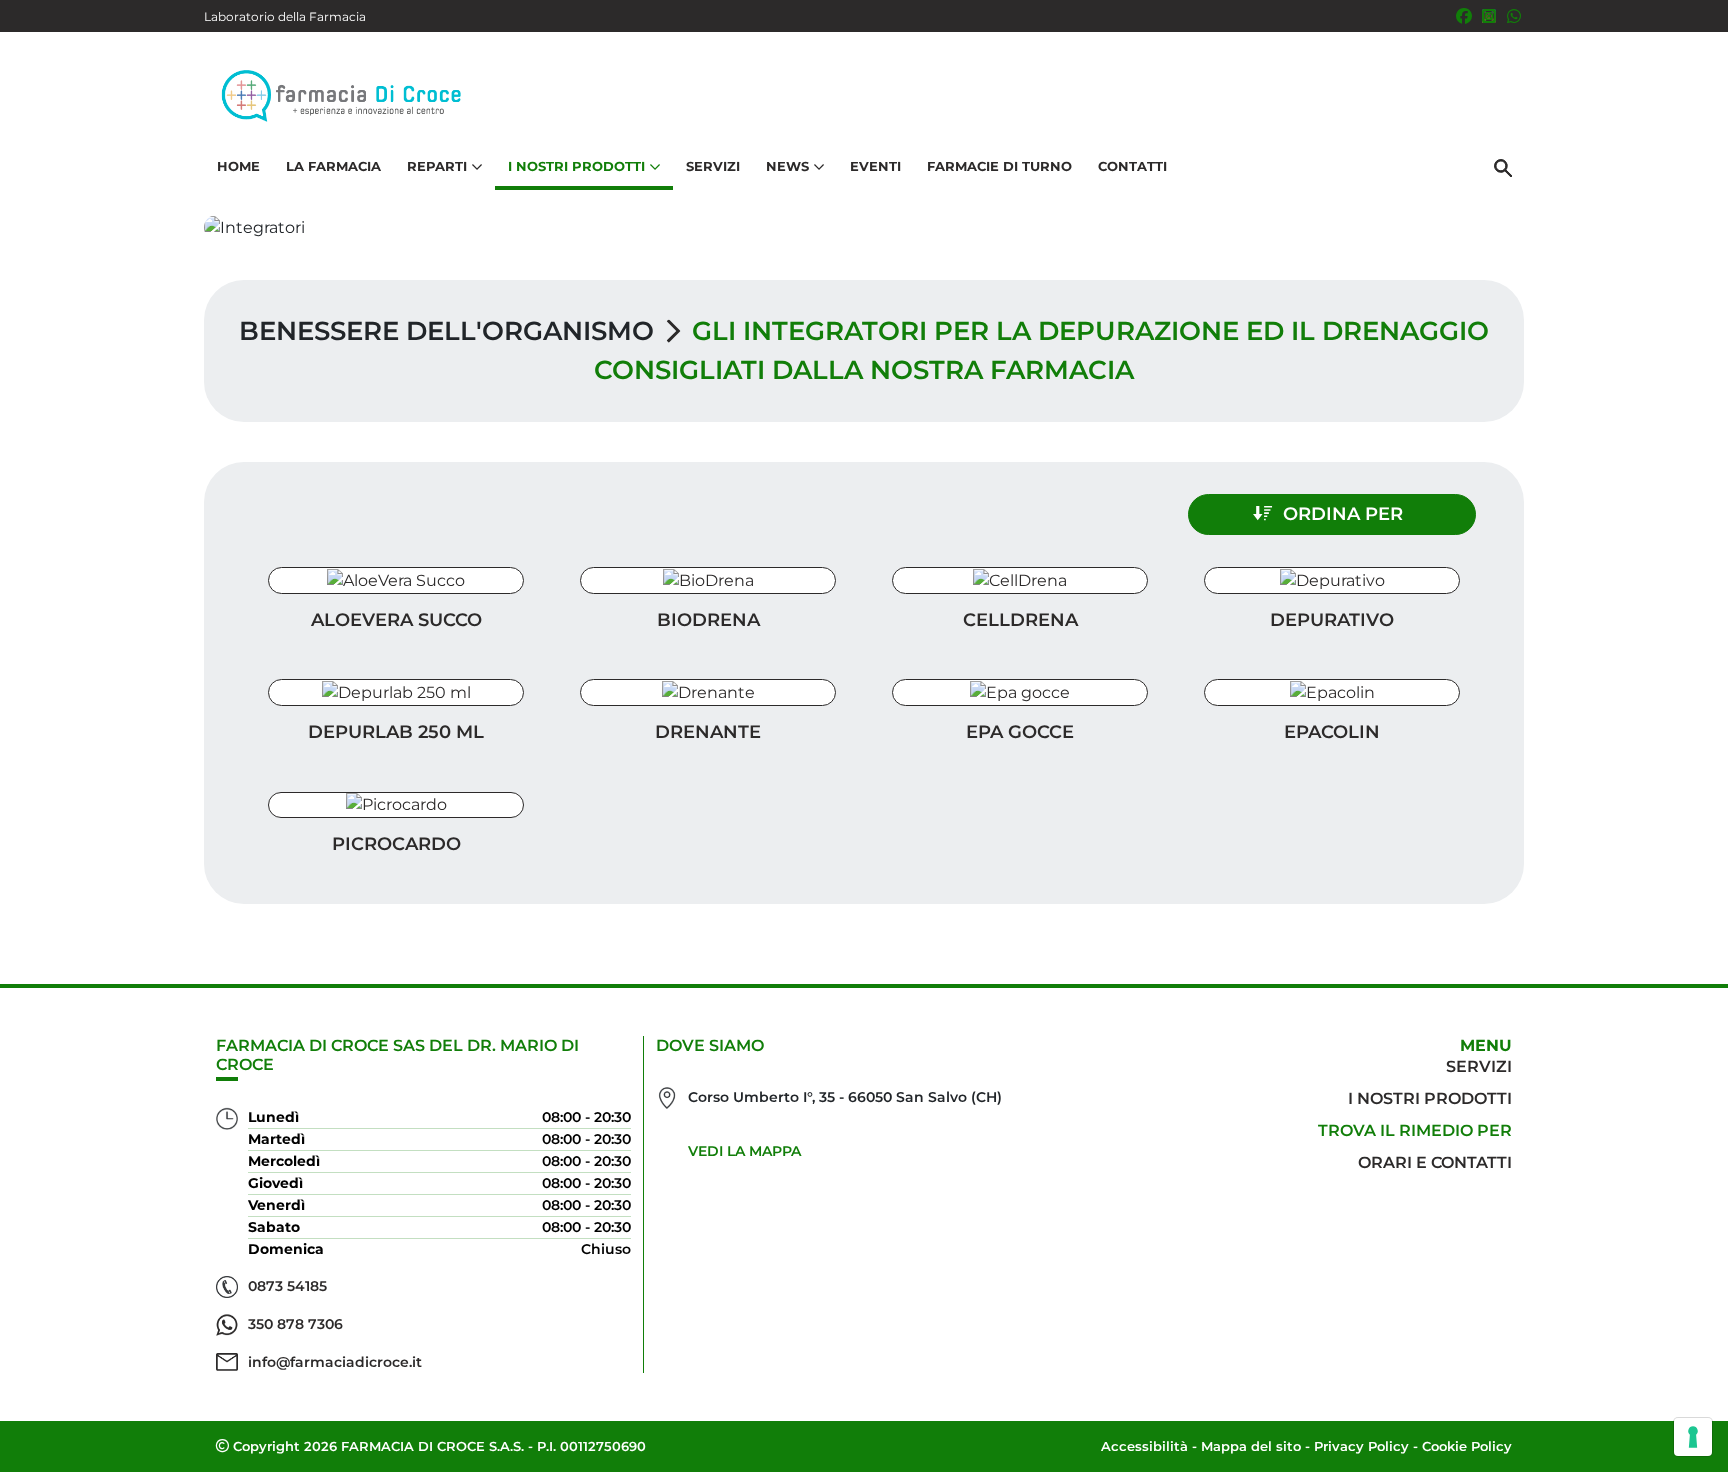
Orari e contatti (1435, 1162)
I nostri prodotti (1430, 1098)
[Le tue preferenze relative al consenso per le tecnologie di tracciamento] (1693, 1437)
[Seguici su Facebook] (1464, 16)
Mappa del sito (1251, 1446)
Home (238, 166)
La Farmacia (333, 166)
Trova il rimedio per (1415, 1130)
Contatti (1132, 166)
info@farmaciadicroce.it (335, 1362)
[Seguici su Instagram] (1489, 16)
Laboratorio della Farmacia (285, 16)
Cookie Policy (1467, 1446)
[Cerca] (1503, 167)
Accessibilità (1144, 1446)
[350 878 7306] (1514, 16)
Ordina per (1343, 514)
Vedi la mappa (744, 1151)
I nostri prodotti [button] (576, 166)
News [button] (787, 166)
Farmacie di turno (999, 166)
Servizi (713, 166)
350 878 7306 (295, 1324)
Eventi (875, 166)
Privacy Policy (1361, 1446)
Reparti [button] (437, 166)
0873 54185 (287, 1286)
